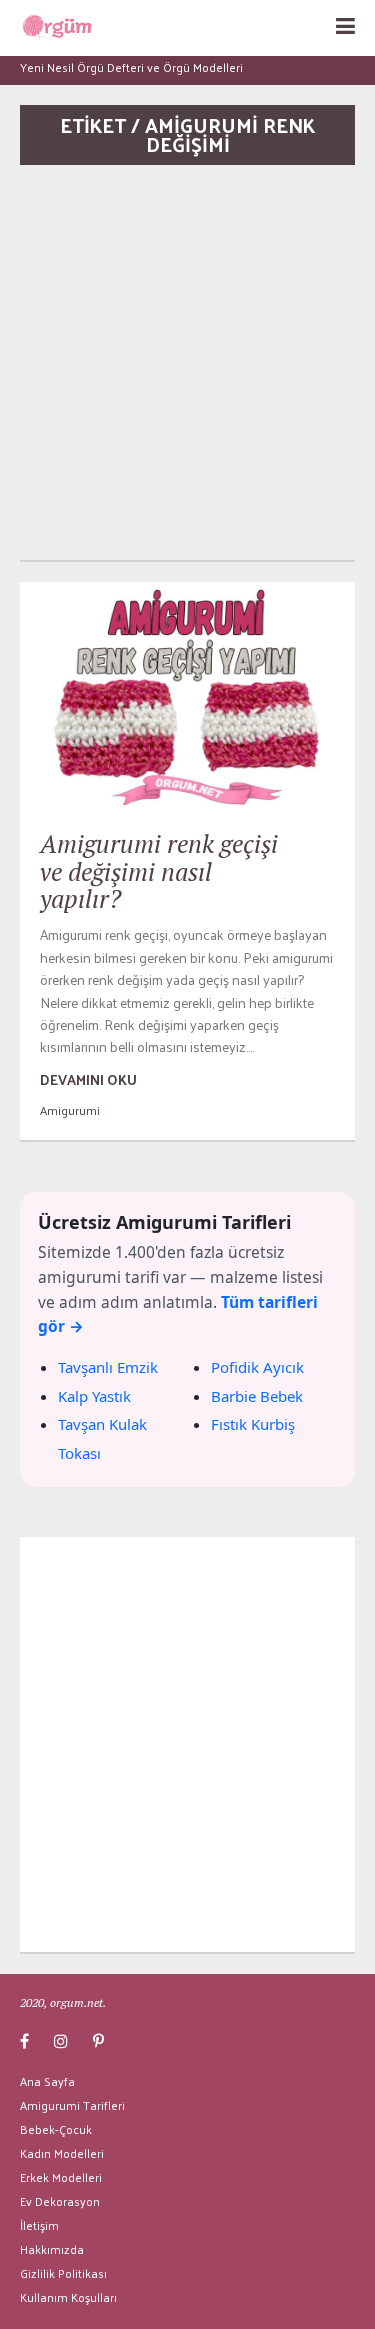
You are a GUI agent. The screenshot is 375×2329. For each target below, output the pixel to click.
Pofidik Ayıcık (257, 1367)
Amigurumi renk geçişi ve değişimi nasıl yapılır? (159, 871)
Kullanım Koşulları (68, 2297)
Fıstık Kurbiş (253, 1424)
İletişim (39, 2225)
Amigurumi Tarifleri (72, 2105)
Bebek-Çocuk (56, 2129)
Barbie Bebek (257, 1396)
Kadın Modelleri (62, 2153)
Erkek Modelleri (61, 2177)
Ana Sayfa (47, 2081)
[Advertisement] (187, 362)
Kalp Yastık (94, 1396)
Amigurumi (70, 1110)
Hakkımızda (52, 2249)
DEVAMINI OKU (88, 1079)
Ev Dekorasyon (60, 2201)
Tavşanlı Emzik (108, 1367)
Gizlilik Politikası (63, 2273)
